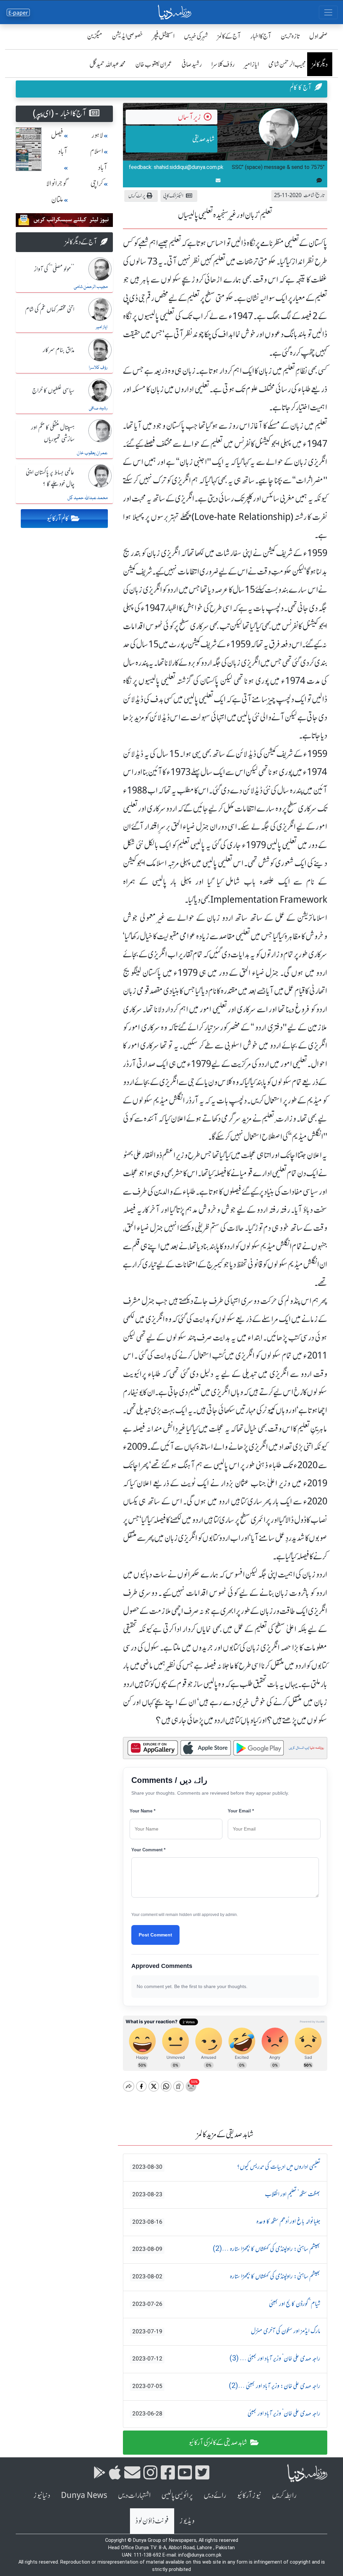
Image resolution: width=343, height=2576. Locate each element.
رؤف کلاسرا (223, 64)
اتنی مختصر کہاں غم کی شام (50, 310)
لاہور (97, 135)
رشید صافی (192, 64)
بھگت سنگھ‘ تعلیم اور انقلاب (226, 2195)
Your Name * (143, 1811)
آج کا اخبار (261, 36)
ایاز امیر (252, 64)
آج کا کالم (301, 87)
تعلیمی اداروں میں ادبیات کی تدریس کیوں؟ (226, 2167)
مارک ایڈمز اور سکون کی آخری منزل (226, 2331)
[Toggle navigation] (328, 12)
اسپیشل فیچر (163, 36)
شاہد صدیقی (203, 139)
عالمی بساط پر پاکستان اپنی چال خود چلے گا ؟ (50, 478)
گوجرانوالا (57, 184)
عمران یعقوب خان (154, 64)
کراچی (97, 184)
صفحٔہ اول (318, 36)
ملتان (57, 200)
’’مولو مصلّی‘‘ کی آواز (54, 269)
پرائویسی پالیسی (177, 2495)
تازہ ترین (290, 36)
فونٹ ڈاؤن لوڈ (152, 2521)
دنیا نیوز (42, 2495)
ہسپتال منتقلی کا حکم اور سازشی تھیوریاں (53, 434)
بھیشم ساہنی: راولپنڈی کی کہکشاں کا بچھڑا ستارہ (226, 2277)
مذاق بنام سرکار (59, 350)
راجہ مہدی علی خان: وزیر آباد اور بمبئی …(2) (226, 2386)
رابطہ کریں (284, 2495)
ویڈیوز (187, 2521)
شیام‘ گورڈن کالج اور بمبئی (226, 2304)
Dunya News (84, 2495)
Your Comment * (148, 1850)
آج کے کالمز (229, 36)
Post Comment (155, 1935)
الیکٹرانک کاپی (173, 196)
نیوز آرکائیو (249, 2495)
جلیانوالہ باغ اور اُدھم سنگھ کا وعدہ (226, 2222)
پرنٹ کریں (137, 196)
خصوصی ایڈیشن (127, 36)
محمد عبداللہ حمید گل (108, 64)
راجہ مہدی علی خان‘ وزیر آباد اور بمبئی (226, 2414)
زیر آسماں (189, 117)
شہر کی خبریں (196, 36)
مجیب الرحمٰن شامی (287, 64)
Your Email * (241, 1811)
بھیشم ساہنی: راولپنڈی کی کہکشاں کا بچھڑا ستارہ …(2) (226, 2249)
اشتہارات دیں (134, 2495)
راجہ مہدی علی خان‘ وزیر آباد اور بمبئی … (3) (226, 2359)
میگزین (95, 36)
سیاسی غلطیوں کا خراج (53, 391)
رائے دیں (215, 2495)
